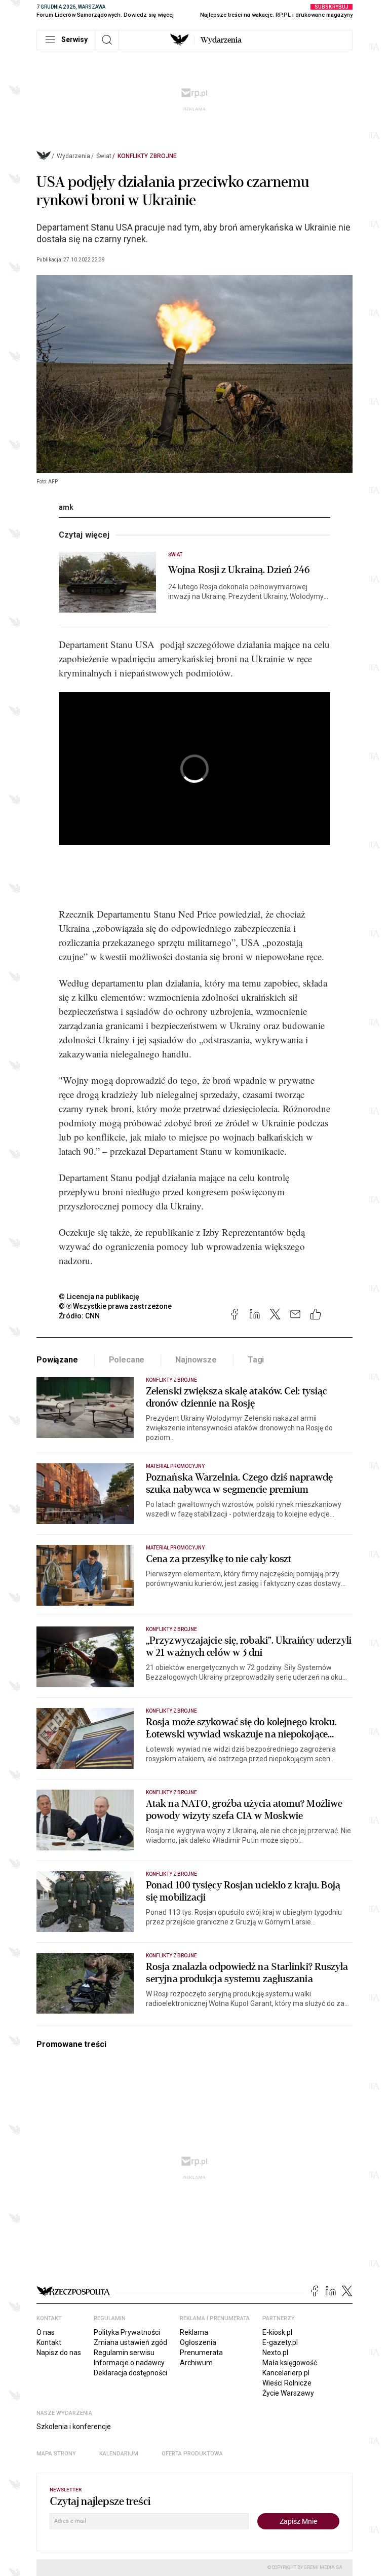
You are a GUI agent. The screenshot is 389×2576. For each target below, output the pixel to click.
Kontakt (49, 2342)
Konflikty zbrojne (147, 156)
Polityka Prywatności (127, 2332)
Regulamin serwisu (124, 2353)
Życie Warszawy (288, 2393)
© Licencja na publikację (99, 1297)
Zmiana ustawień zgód (130, 2342)
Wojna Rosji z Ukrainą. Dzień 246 (239, 570)
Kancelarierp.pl (286, 2373)
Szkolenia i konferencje (74, 2427)
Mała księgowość (290, 2363)
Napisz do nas (59, 2353)
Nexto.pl (275, 2353)
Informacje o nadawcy (129, 2363)
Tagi (256, 1360)
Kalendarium (119, 2454)
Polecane (127, 1360)
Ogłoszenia (198, 2342)
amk (66, 507)
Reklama (194, 2332)
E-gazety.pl (280, 2342)
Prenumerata (201, 2353)
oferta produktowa (192, 2454)
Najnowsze (196, 1360)
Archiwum (196, 2363)
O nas (46, 2332)
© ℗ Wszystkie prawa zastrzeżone (115, 1306)
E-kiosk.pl (277, 2332)
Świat (104, 156)
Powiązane (57, 1360)
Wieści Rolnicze (287, 2383)
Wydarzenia (221, 40)
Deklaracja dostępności (130, 2373)
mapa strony (56, 2454)
